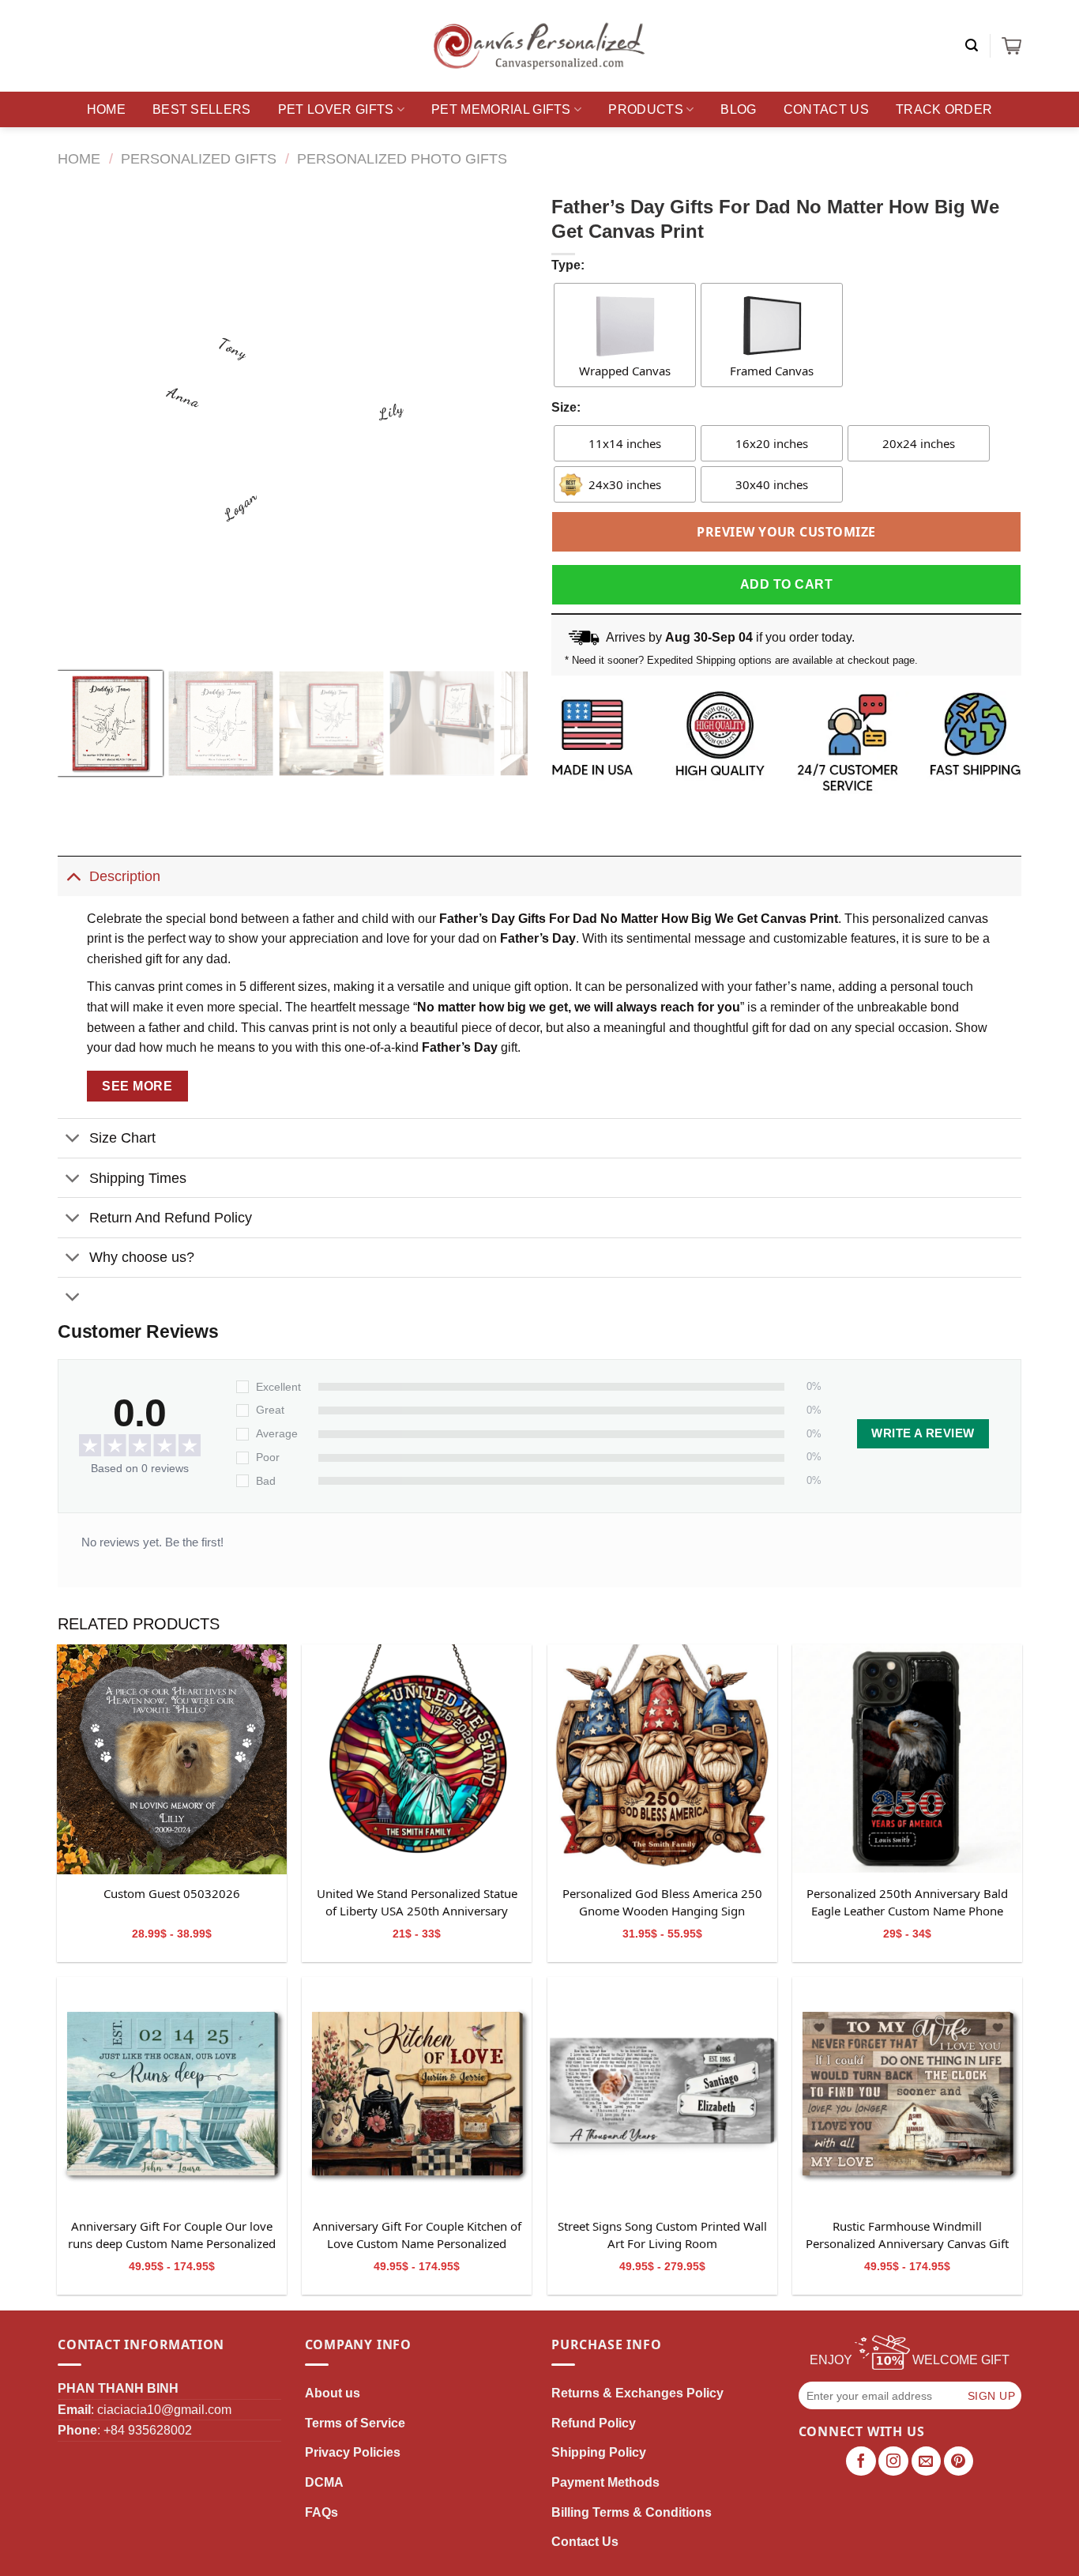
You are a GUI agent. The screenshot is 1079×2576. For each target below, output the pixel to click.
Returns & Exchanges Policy (637, 2393)
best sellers (202, 109)
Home (106, 109)
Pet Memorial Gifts (501, 109)
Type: (568, 265)
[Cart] (1011, 46)
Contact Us (826, 109)
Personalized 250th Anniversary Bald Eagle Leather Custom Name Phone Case (907, 1903)
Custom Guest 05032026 (172, 1893)
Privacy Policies (353, 2452)
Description (125, 876)
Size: (566, 407)
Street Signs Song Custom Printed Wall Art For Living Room (662, 2235)
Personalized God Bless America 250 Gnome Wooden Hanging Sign (662, 1902)
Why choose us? (142, 1257)
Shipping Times (138, 1178)
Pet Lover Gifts (336, 109)
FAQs (321, 2512)
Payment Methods (605, 2482)
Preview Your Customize (786, 532)
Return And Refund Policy (171, 1218)
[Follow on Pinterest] (959, 2461)
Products (646, 109)
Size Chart (122, 1138)
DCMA (324, 2482)
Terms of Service (355, 2423)
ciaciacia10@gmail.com (164, 2410)
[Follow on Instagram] (893, 2461)
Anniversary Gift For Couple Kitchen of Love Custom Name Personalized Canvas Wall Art (417, 2235)
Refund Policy (594, 2423)
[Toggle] (73, 876)
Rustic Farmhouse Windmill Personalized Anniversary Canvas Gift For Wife (907, 2235)
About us (333, 2393)
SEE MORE (137, 1086)
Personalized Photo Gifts (402, 158)
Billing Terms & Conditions (632, 2512)
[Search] (972, 45)
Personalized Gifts (199, 158)
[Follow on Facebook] (861, 2461)
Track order (944, 109)
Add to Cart (786, 584)
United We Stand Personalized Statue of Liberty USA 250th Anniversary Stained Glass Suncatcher (417, 1903)
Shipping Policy (599, 2452)
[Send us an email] (927, 2461)
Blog (738, 109)
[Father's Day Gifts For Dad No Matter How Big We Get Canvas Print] (172, 1759)
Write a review (923, 1433)
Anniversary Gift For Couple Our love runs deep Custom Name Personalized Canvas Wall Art (172, 2235)
